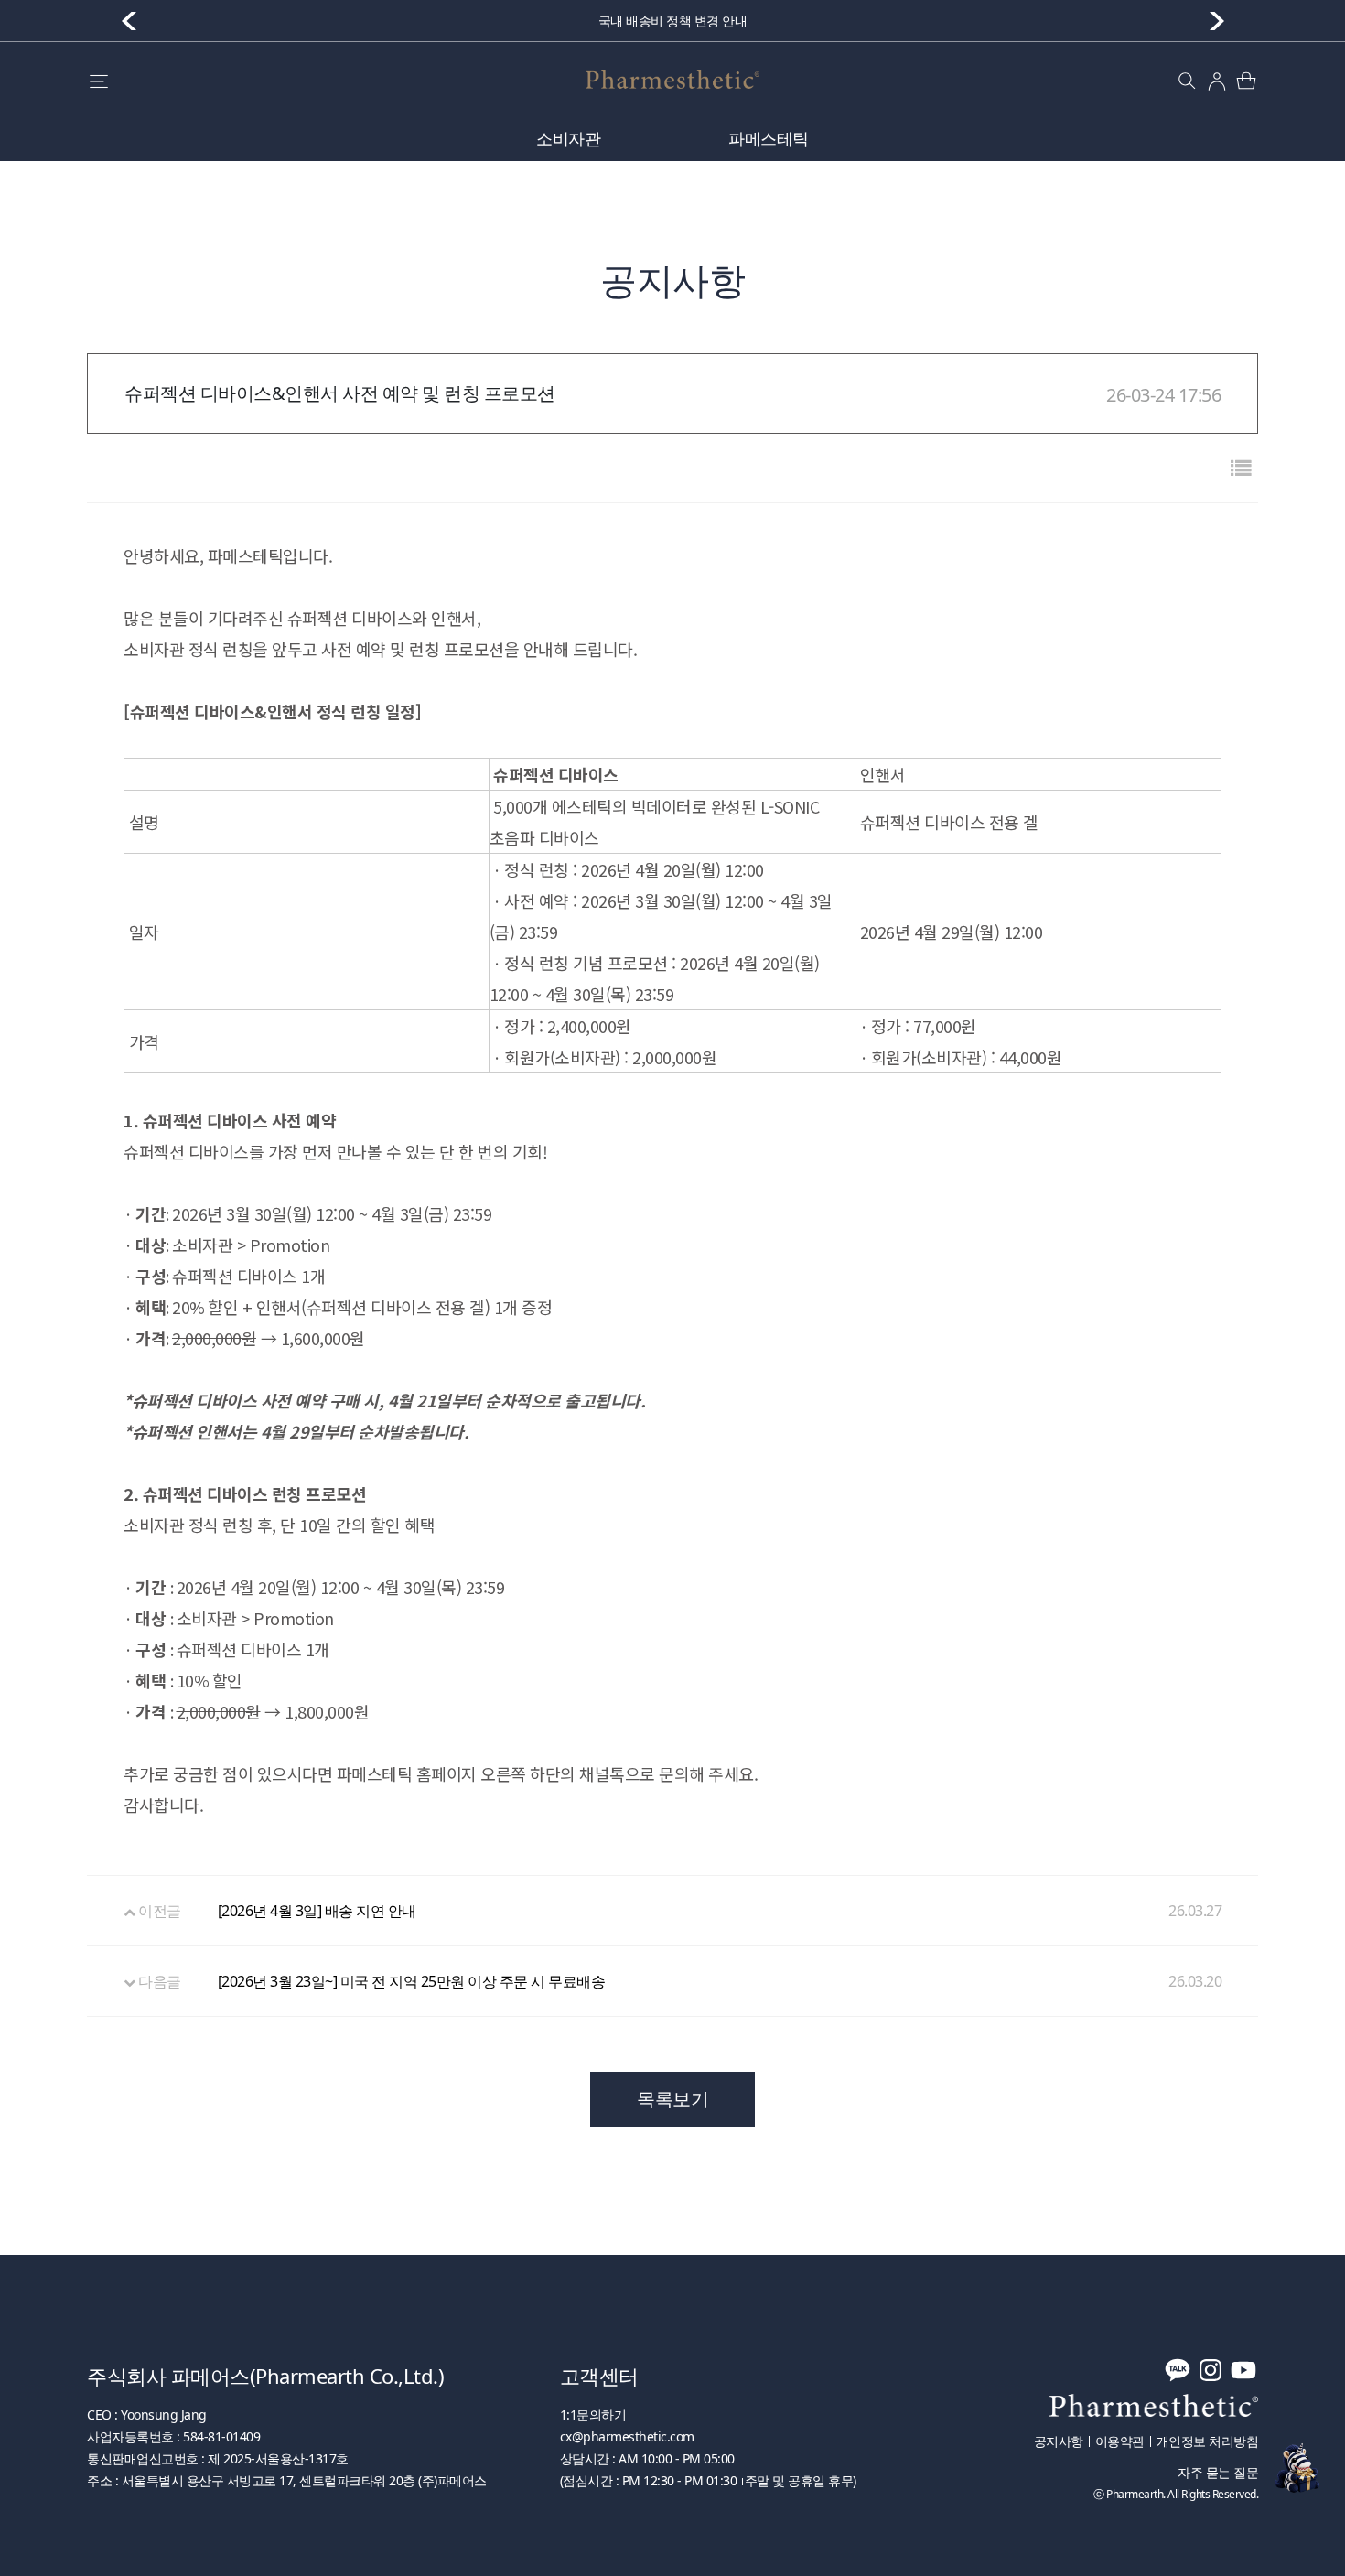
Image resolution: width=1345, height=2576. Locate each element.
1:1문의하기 (593, 2414)
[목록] (1241, 468)
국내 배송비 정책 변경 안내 (673, 21)
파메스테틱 (769, 138)
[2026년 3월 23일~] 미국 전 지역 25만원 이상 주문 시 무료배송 (412, 1981)
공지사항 (1059, 2441)
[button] (1217, 21)
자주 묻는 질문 (1218, 2473)
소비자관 (568, 138)
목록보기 (672, 2099)
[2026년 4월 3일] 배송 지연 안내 (317, 1911)
